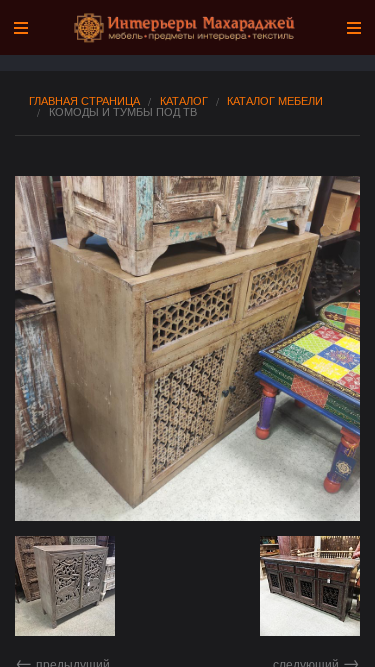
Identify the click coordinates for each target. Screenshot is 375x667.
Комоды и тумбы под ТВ (123, 111)
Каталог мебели (275, 100)
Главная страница (84, 100)
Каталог (184, 100)
